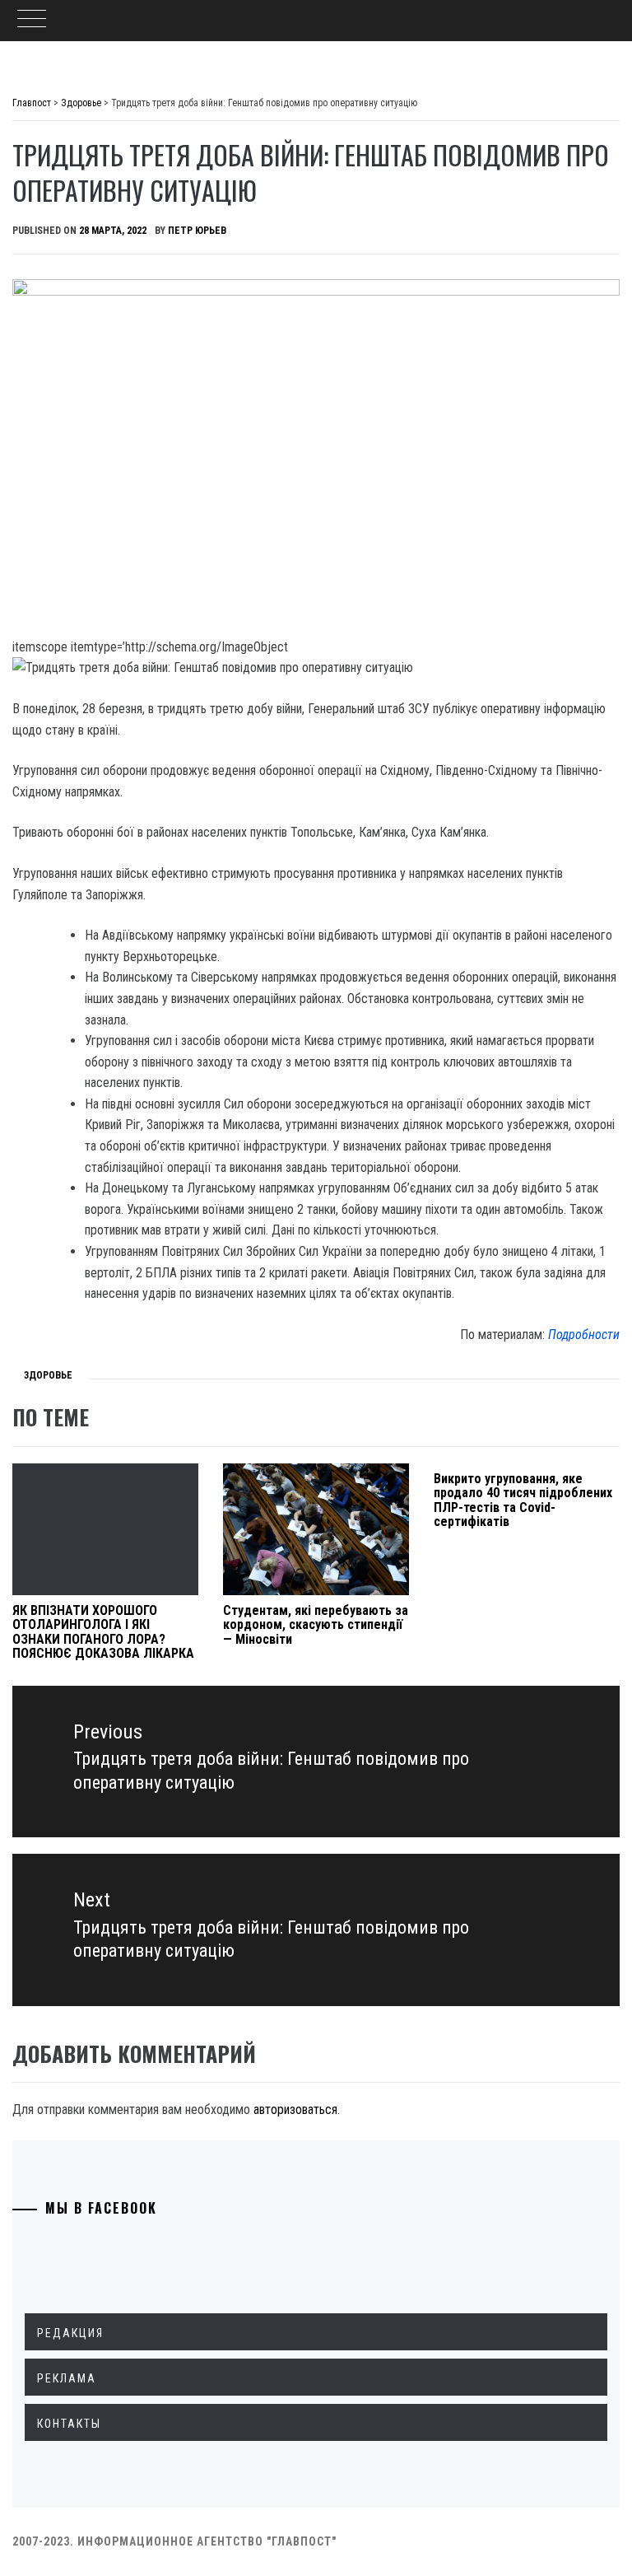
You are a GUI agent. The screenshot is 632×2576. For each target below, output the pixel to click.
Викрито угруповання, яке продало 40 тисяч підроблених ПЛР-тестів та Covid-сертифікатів (523, 1500)
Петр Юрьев (197, 231)
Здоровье (48, 1375)
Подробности (584, 1335)
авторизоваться (295, 2109)
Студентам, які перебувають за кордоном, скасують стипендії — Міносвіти (316, 1625)
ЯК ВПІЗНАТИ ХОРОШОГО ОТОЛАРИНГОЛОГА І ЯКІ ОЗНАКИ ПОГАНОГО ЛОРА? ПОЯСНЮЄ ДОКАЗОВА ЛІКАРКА (103, 1632)
